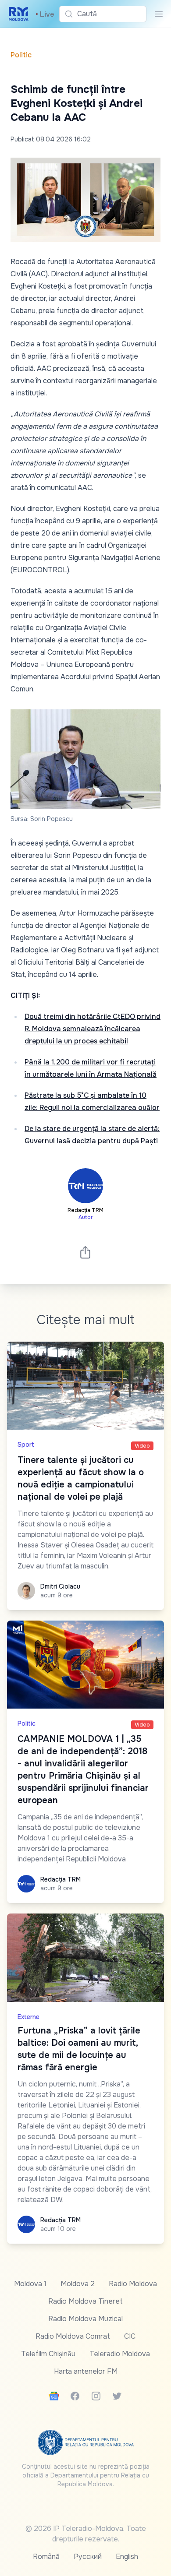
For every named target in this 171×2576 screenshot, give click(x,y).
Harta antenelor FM (86, 2371)
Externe (28, 2017)
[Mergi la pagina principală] (19, 14)
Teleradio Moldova (120, 2354)
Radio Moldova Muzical (85, 2319)
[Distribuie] (85, 1252)
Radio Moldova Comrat (73, 2336)
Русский (88, 2557)
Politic (21, 55)
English (127, 2557)
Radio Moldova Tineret (85, 2301)
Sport (26, 1445)
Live (45, 14)
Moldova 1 (30, 2284)
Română (46, 2557)
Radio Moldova (133, 2284)
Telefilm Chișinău (48, 2354)
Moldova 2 (78, 2284)
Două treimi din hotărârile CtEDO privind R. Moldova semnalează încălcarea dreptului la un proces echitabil (93, 1029)
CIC (130, 2336)
